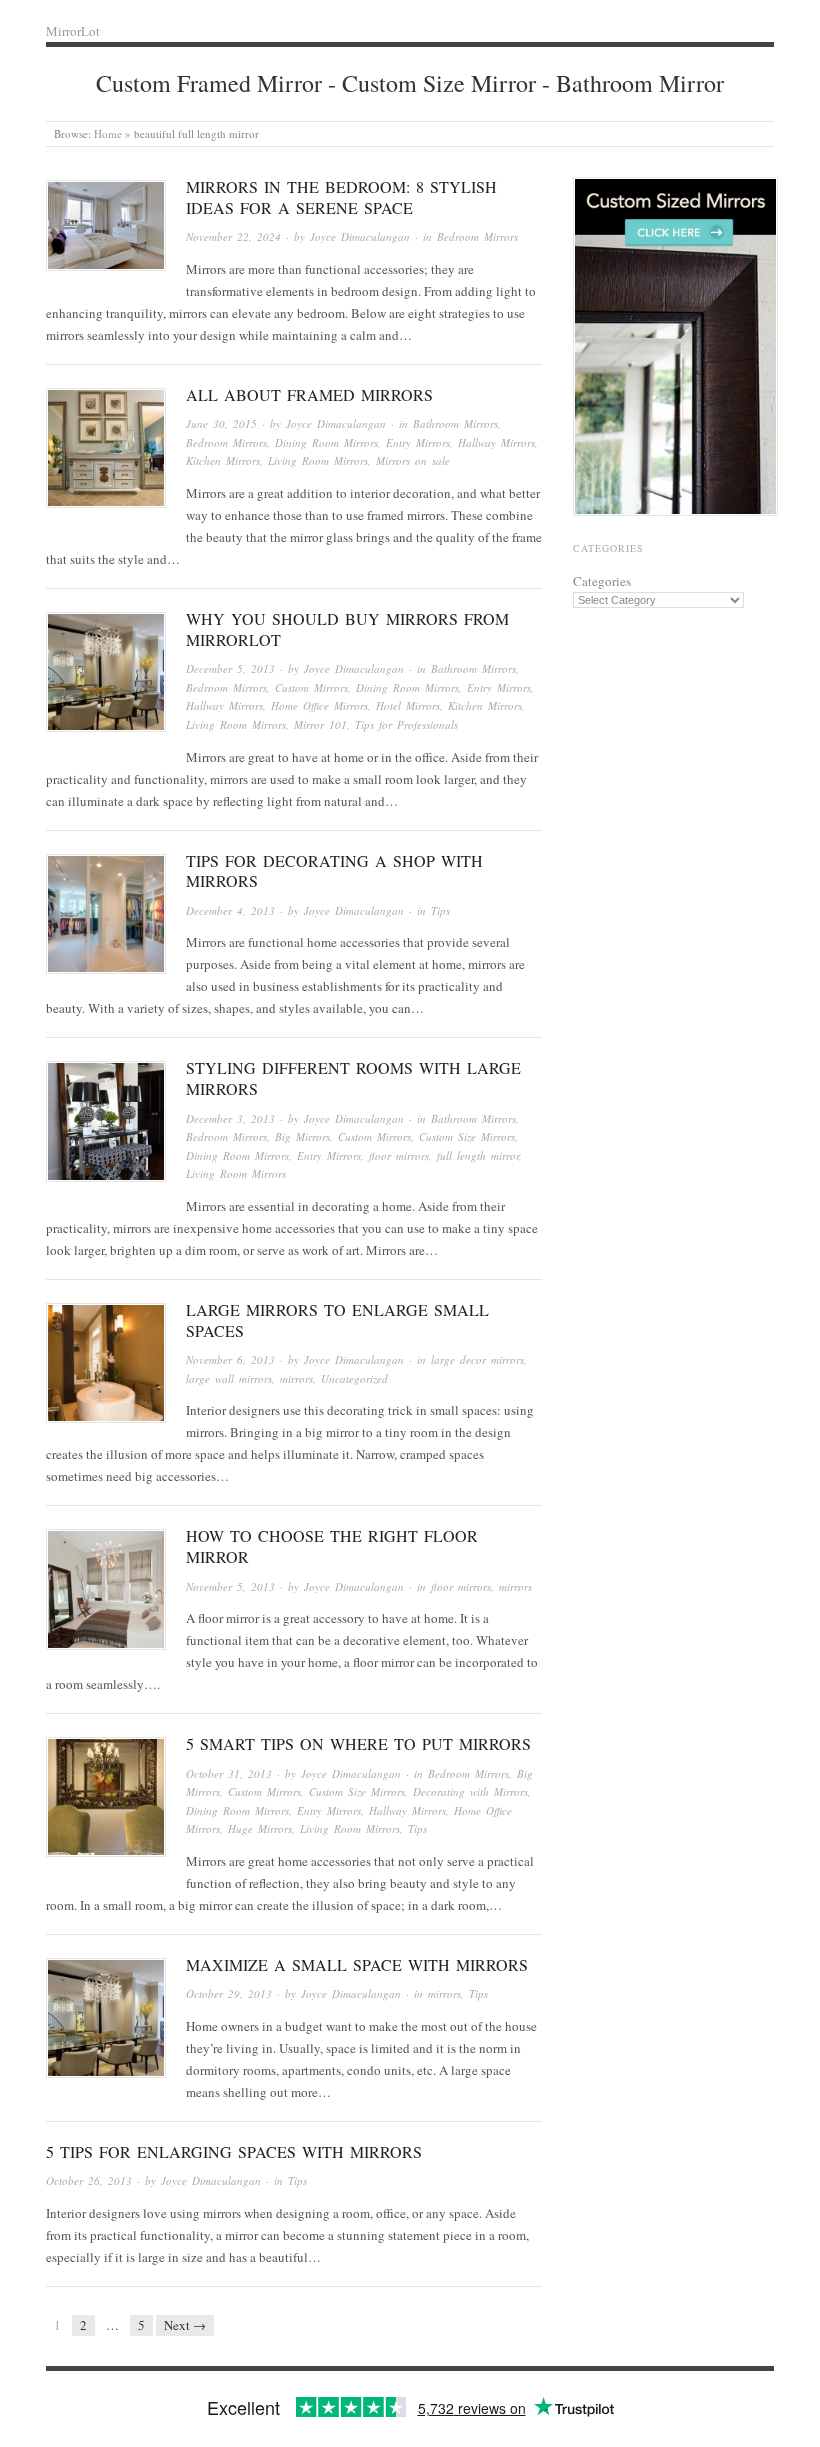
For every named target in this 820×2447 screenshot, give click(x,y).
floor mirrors (399, 1155)
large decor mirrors (477, 1359)
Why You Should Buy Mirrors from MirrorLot (347, 629)
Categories (602, 581)
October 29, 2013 (229, 1993)
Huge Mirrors (260, 1828)
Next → (185, 2325)
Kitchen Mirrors (223, 460)
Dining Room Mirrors (326, 442)
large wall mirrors (229, 1378)
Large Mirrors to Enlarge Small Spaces (337, 1320)
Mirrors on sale (413, 460)
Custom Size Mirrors (467, 1136)
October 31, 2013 (229, 1773)
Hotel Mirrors (408, 705)
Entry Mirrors (418, 442)
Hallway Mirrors (496, 442)
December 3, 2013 (230, 1118)
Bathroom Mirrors (455, 423)
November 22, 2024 (233, 236)
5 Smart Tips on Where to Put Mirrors (358, 1743)
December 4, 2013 (230, 910)
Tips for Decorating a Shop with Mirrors (334, 871)
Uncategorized (354, 1378)
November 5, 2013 (230, 1586)
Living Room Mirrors (318, 460)
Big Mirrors (302, 1136)
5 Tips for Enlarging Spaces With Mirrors (234, 2151)
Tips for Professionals (406, 724)
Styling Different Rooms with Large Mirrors (353, 1078)
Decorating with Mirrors (470, 1791)
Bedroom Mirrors (477, 236)
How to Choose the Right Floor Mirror (332, 1546)
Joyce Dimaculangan (360, 236)
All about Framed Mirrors (309, 394)
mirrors (296, 1378)
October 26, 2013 (89, 2180)
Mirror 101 (320, 724)
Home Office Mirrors (319, 705)
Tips (440, 910)
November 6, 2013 (230, 1359)
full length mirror (478, 1155)
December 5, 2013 (230, 668)
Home (108, 133)
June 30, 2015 (221, 423)
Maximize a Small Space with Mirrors (357, 1964)
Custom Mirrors (311, 687)
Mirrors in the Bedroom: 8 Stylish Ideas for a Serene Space (341, 197)
